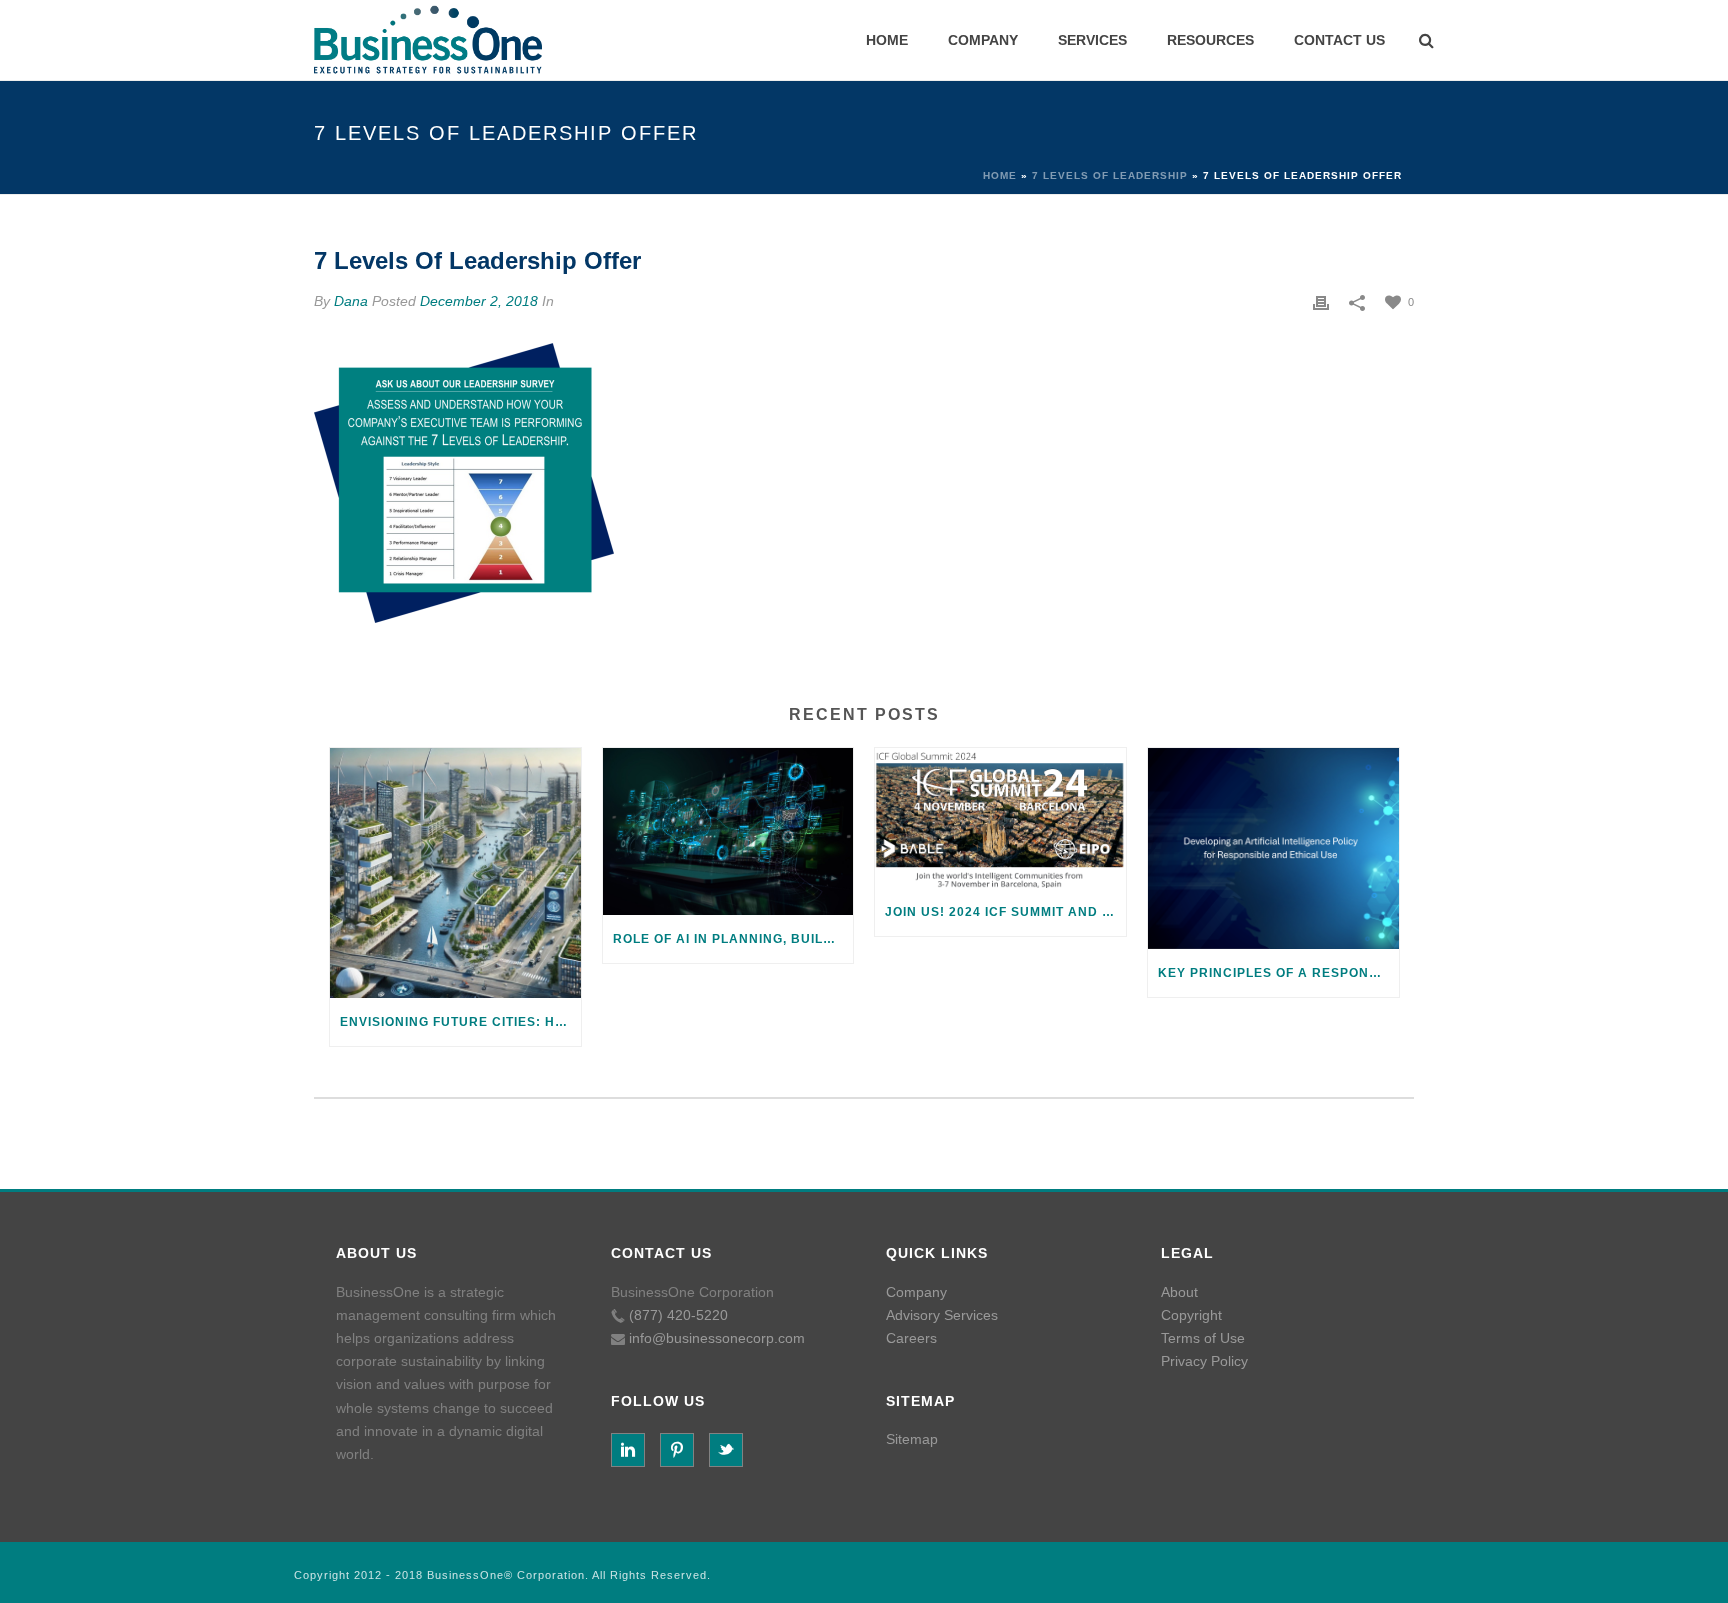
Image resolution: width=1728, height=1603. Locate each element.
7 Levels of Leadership (1110, 175)
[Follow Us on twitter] (726, 1450)
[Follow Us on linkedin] (628, 1450)
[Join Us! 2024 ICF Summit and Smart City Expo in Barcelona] (1000, 818)
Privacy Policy (1204, 1361)
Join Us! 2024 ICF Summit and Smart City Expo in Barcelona (1005, 912)
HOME (887, 40)
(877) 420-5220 (678, 1315)
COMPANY (983, 40)
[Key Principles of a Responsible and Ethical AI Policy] (1273, 848)
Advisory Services (942, 1315)
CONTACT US (1339, 40)
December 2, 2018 (479, 301)
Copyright (1191, 1315)
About (1179, 1292)
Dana (351, 301)
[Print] (1321, 301)
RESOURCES (1210, 40)
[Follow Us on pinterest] (677, 1450)
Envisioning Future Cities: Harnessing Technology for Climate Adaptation (460, 1022)
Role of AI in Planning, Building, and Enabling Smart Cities (733, 939)
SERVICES (1092, 40)
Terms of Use (1203, 1338)
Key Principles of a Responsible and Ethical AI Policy (1278, 973)
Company (916, 1292)
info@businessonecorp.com (717, 1338)
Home (1000, 175)
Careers (911, 1338)
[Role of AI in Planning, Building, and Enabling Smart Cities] (728, 831)
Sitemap (912, 1439)
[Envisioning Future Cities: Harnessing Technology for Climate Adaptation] (455, 873)
